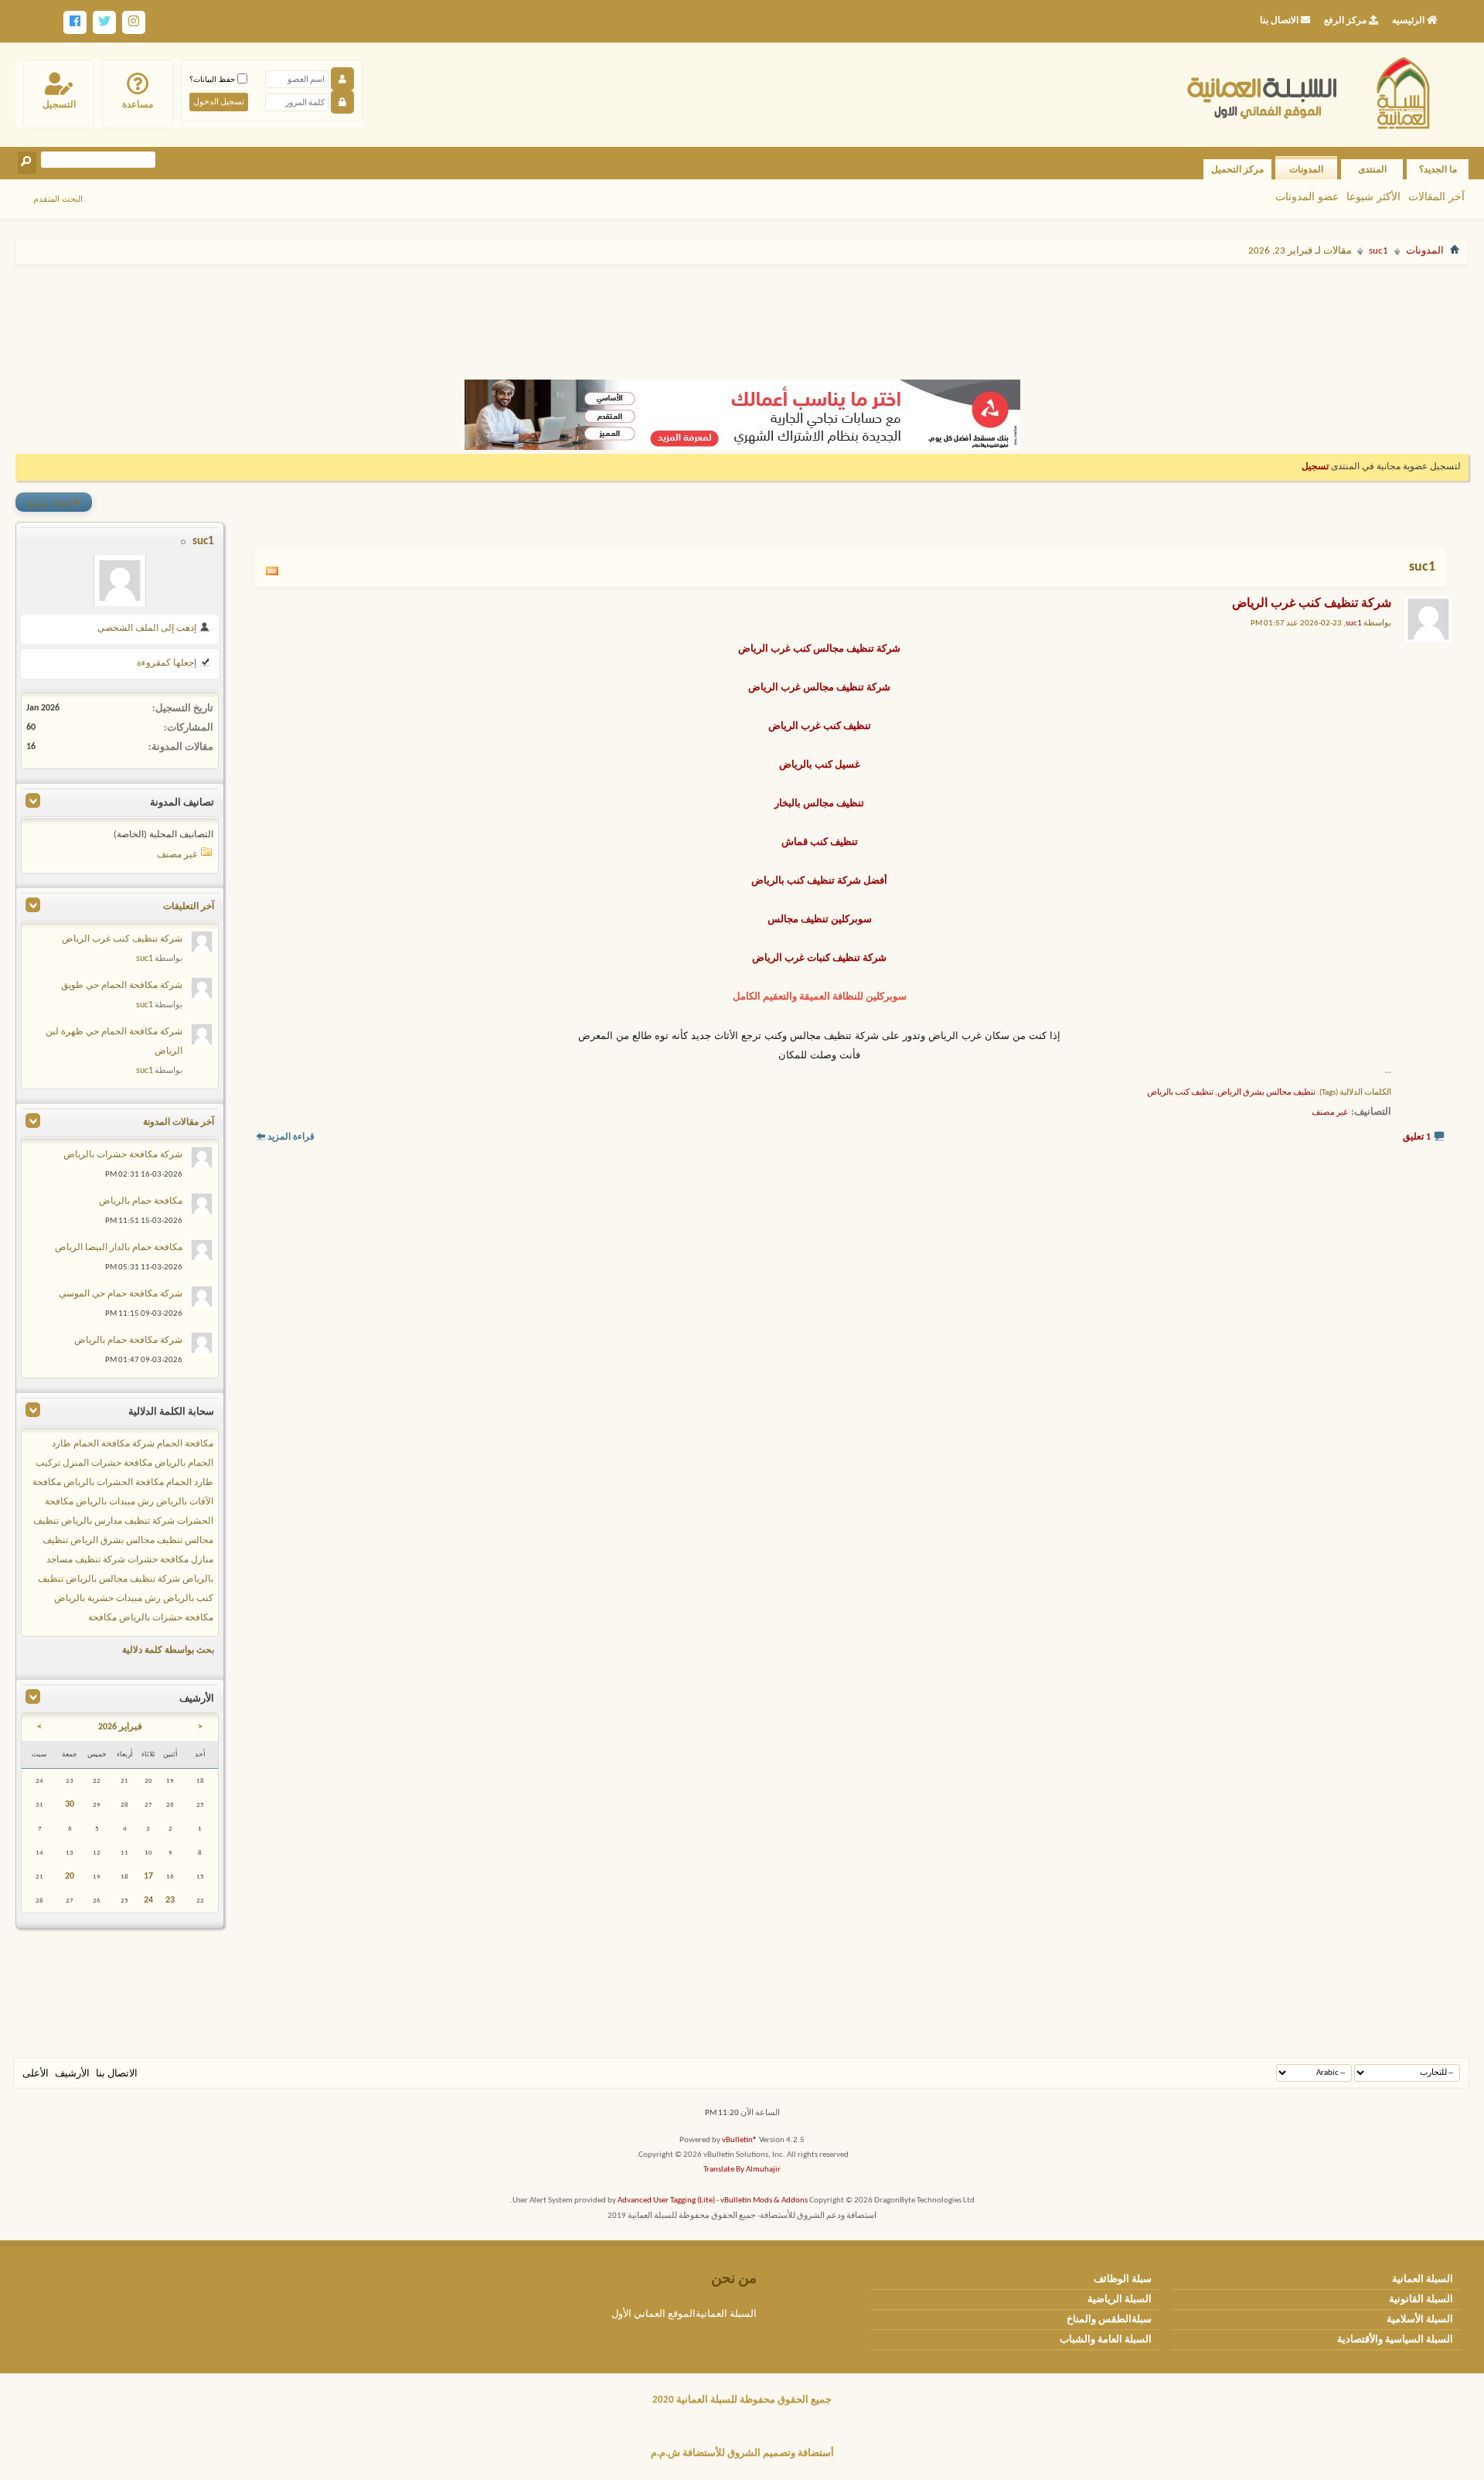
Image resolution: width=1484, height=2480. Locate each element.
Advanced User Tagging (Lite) (666, 2201)
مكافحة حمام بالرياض (141, 1201)
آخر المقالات (1436, 196)
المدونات (1306, 169)
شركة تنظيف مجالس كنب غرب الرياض (819, 649)
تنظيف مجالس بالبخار (819, 804)
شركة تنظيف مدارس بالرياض (118, 1521)
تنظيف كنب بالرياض (1180, 1093)
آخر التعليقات (189, 907)
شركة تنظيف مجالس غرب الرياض (819, 688)
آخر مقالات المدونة (179, 1122)
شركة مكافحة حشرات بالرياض (123, 1155)
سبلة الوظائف (1123, 2279)
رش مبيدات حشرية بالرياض (107, 1599)
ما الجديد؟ (1438, 169)
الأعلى (36, 2074)
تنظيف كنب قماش (820, 842)
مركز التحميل (1237, 169)
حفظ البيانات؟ (213, 79)
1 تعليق (1417, 1137)
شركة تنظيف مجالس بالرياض (123, 1579)
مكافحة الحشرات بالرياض (114, 1483)
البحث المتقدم (58, 199)
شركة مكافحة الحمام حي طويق (122, 986)
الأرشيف (72, 2074)
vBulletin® (740, 2140)
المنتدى (1372, 169)
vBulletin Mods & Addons (764, 2201)
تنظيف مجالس (798, 920)
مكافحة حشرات (158, 1560)
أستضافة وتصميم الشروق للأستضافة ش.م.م (742, 2453)
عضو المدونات (1307, 196)
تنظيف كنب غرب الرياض (820, 726)
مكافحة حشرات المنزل (107, 1463)
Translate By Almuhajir (742, 2170)
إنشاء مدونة (54, 502)
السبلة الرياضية (1120, 2299)
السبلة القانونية (1421, 2299)
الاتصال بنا (117, 2074)
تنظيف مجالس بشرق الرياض (1266, 1093)
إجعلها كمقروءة (168, 663)
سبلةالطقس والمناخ (1109, 2320)
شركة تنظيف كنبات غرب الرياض (819, 958)
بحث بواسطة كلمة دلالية (168, 1650)
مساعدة (138, 104)
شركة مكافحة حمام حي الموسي (121, 1294)
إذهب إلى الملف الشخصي (148, 629)
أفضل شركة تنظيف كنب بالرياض (819, 881)
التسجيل (59, 104)
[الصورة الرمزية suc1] (120, 581)
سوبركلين (851, 920)
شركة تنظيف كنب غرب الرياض (1312, 604)
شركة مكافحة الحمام (114, 1444)
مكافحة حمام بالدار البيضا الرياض (119, 1248)
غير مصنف (1330, 1113)
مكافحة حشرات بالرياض (166, 1618)
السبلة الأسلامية (1420, 2320)
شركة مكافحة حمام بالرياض (128, 1340)
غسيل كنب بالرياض (820, 765)
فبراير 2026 (120, 1727)
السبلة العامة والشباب (1106, 2340)
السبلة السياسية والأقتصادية (1395, 2340)
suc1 (1378, 251)
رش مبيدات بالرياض (115, 1502)
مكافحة (102, 1618)
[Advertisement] (742, 315)
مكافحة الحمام (185, 1444)
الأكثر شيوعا (1373, 196)
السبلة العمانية (1423, 2279)
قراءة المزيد (291, 1137)
